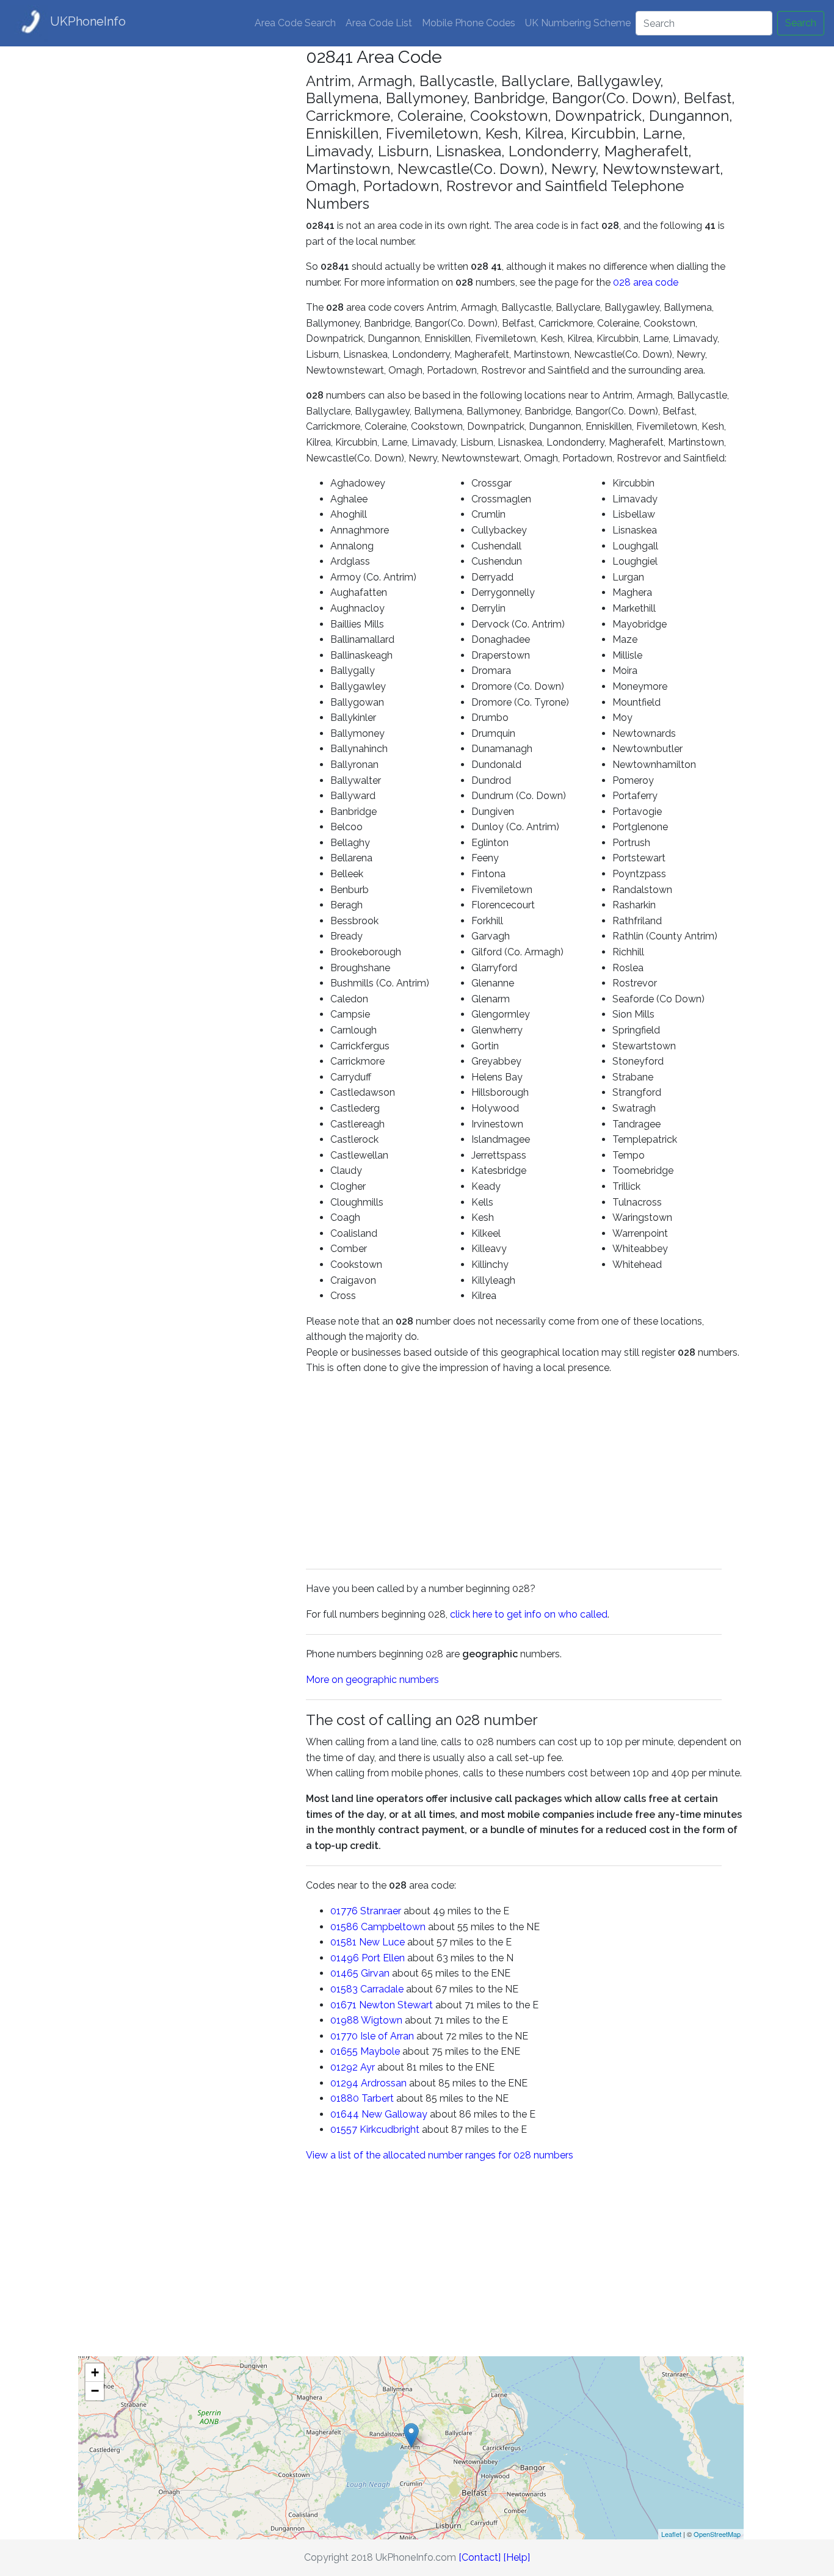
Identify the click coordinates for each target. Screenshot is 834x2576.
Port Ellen (383, 1958)
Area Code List (379, 23)
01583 (344, 1989)
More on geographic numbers (372, 1680)
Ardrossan (384, 2083)
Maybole (380, 2051)
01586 (344, 1927)
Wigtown (382, 2020)
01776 (344, 1911)
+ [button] (95, 2372)
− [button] (95, 2391)
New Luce (382, 1942)
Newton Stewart (396, 2005)
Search (801, 23)
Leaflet (671, 2534)
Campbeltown (393, 1927)
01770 (344, 2036)
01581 (343, 1942)
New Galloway (394, 2114)
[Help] (517, 2557)
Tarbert (378, 2098)
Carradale (382, 1989)
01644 (345, 2114)
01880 (345, 2098)
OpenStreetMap (717, 2534)
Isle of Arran (387, 2036)
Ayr (368, 2067)
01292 (344, 2067)
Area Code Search (295, 23)
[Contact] (480, 2557)
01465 (344, 1973)
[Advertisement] (183, 230)
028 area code (646, 282)
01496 (345, 1958)
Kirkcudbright (390, 2129)
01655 (344, 2051)
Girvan (375, 1973)
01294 (344, 2083)
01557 (344, 2129)
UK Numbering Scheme (578, 23)
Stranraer (381, 1911)
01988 (345, 2020)
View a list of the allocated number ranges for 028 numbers (440, 2155)
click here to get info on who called (529, 1614)
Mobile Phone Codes (469, 23)
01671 (343, 2005)
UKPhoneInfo (88, 21)
